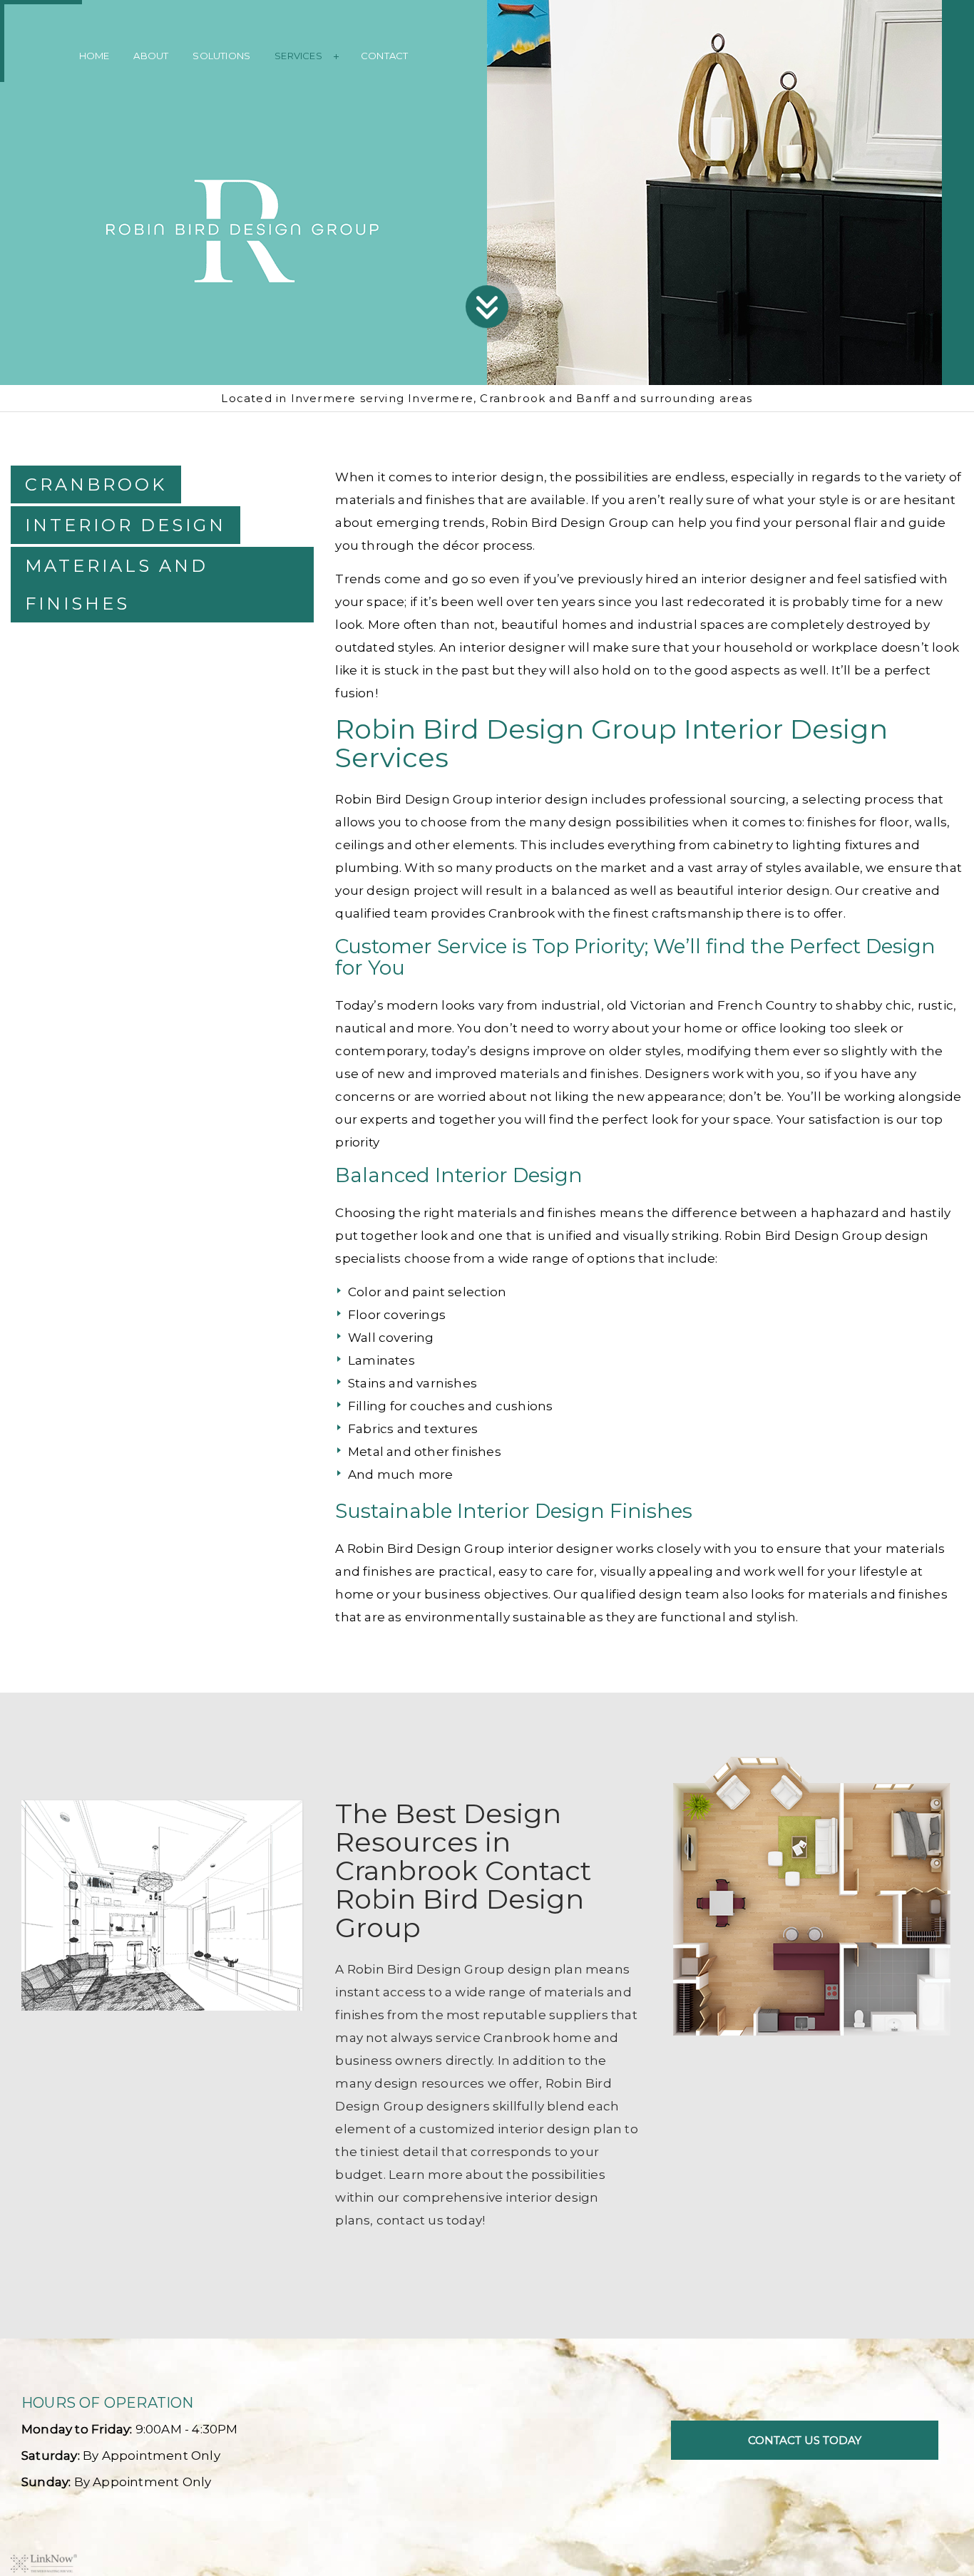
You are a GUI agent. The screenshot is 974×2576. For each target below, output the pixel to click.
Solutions (221, 56)
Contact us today (805, 2440)
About (151, 56)
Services (298, 56)
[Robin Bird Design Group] (244, 227)
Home (94, 56)
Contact (384, 56)
